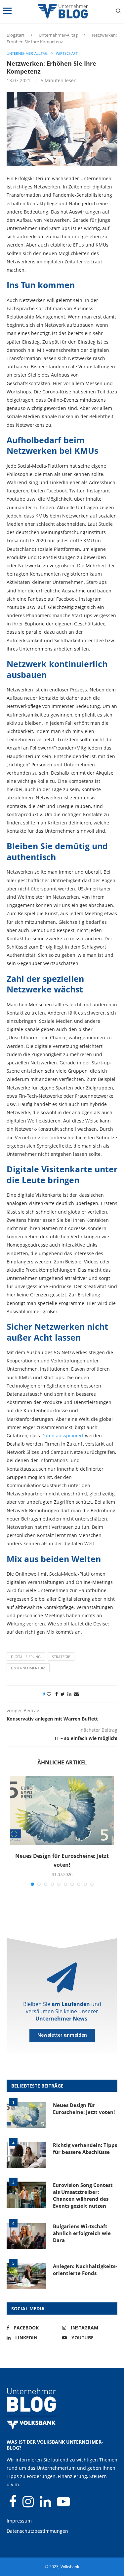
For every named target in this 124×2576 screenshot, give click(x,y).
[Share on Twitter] (63, 1694)
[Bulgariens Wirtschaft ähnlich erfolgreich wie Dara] (26, 2236)
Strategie (61, 1657)
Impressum (19, 2521)
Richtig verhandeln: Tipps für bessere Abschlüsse (85, 2148)
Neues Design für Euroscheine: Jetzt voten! (84, 2108)
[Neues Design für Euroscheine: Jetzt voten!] (62, 1811)
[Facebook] (13, 2505)
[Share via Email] (76, 1694)
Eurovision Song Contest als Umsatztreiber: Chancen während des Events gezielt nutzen (83, 2195)
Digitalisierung (26, 1657)
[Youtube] (63, 2505)
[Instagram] (29, 2505)
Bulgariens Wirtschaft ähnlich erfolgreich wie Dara (82, 2233)
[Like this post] (49, 1694)
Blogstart (16, 35)
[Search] (118, 12)
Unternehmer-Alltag (58, 35)
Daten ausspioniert (62, 1436)
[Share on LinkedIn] (69, 1694)
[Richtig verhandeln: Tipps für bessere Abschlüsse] (26, 2155)
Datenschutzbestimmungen (37, 2531)
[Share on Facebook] (57, 1694)
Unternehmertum (28, 1668)
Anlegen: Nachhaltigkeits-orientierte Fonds (85, 2270)
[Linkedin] (46, 2505)
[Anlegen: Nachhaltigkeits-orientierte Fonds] (26, 2276)
